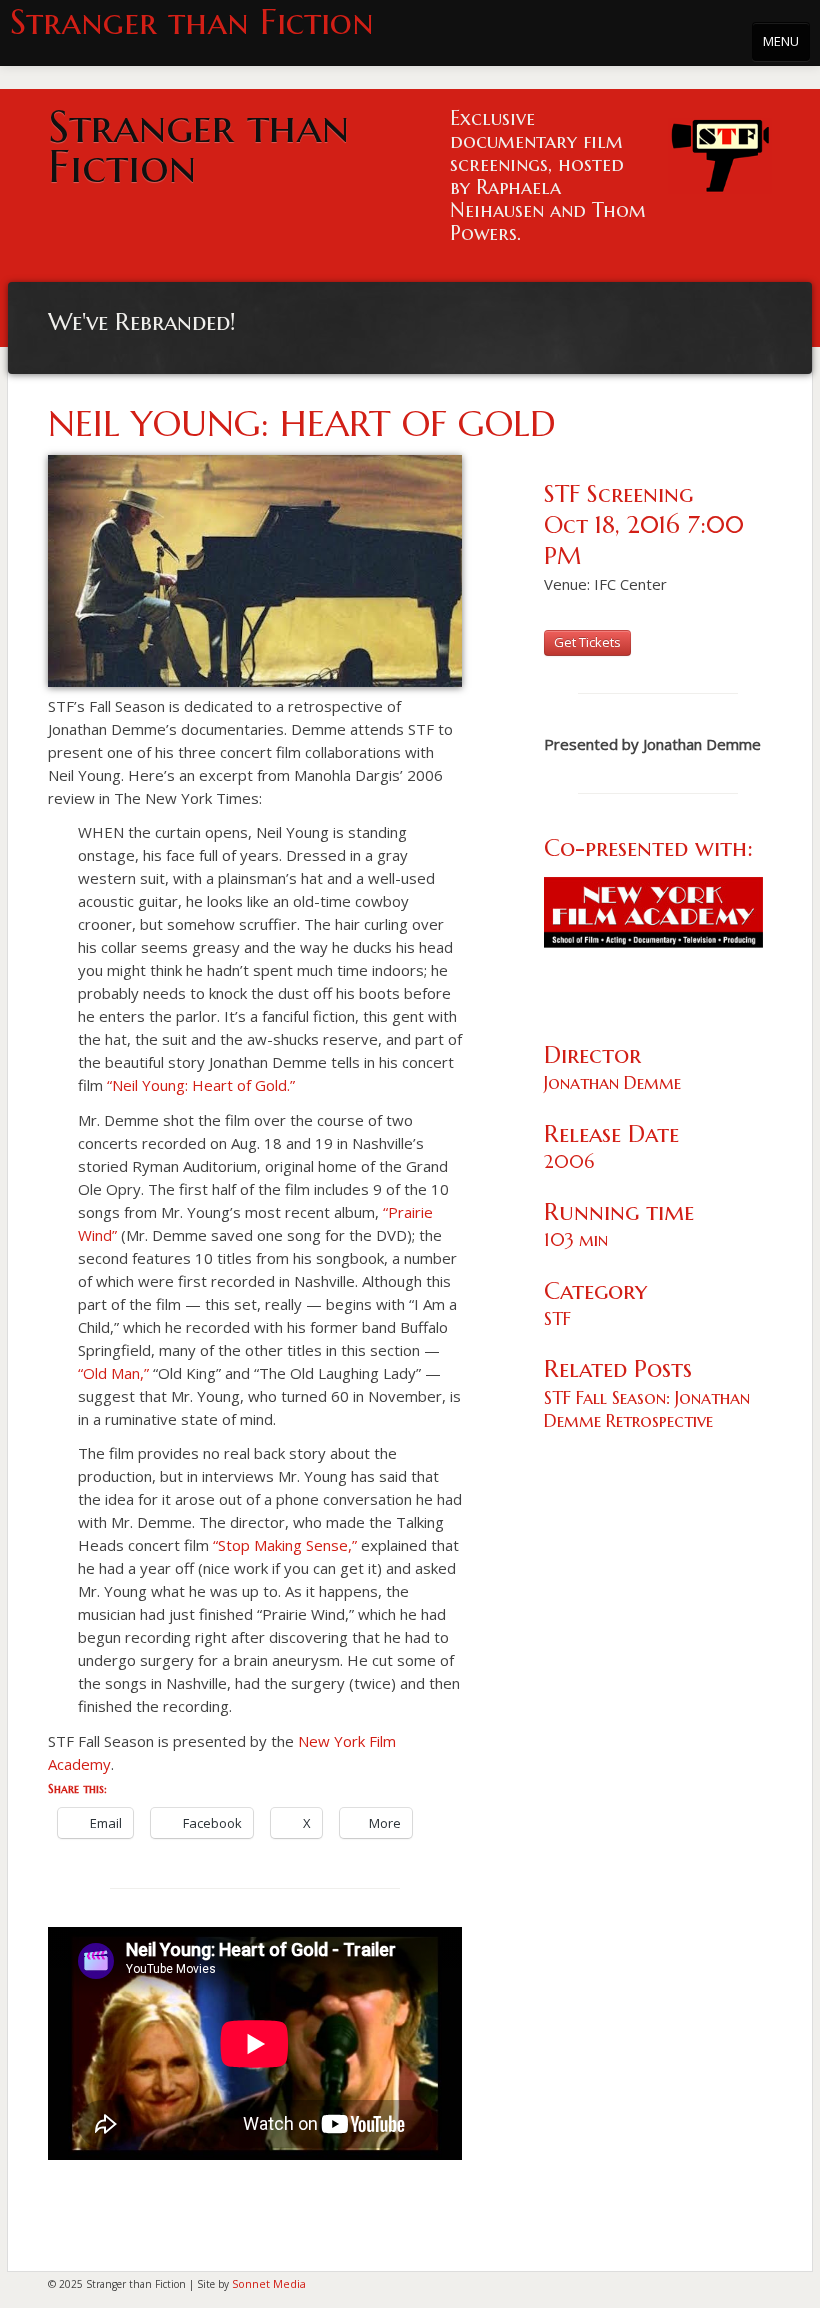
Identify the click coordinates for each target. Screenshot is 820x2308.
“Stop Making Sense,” (285, 1545)
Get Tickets (587, 642)
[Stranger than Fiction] (720, 150)
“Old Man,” (113, 1373)
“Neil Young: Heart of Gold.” (201, 1085)
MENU (781, 41)
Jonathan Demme (612, 1082)
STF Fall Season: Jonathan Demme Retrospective (647, 1409)
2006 (569, 1161)
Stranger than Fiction (192, 22)
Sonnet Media (269, 2283)
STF (557, 1318)
